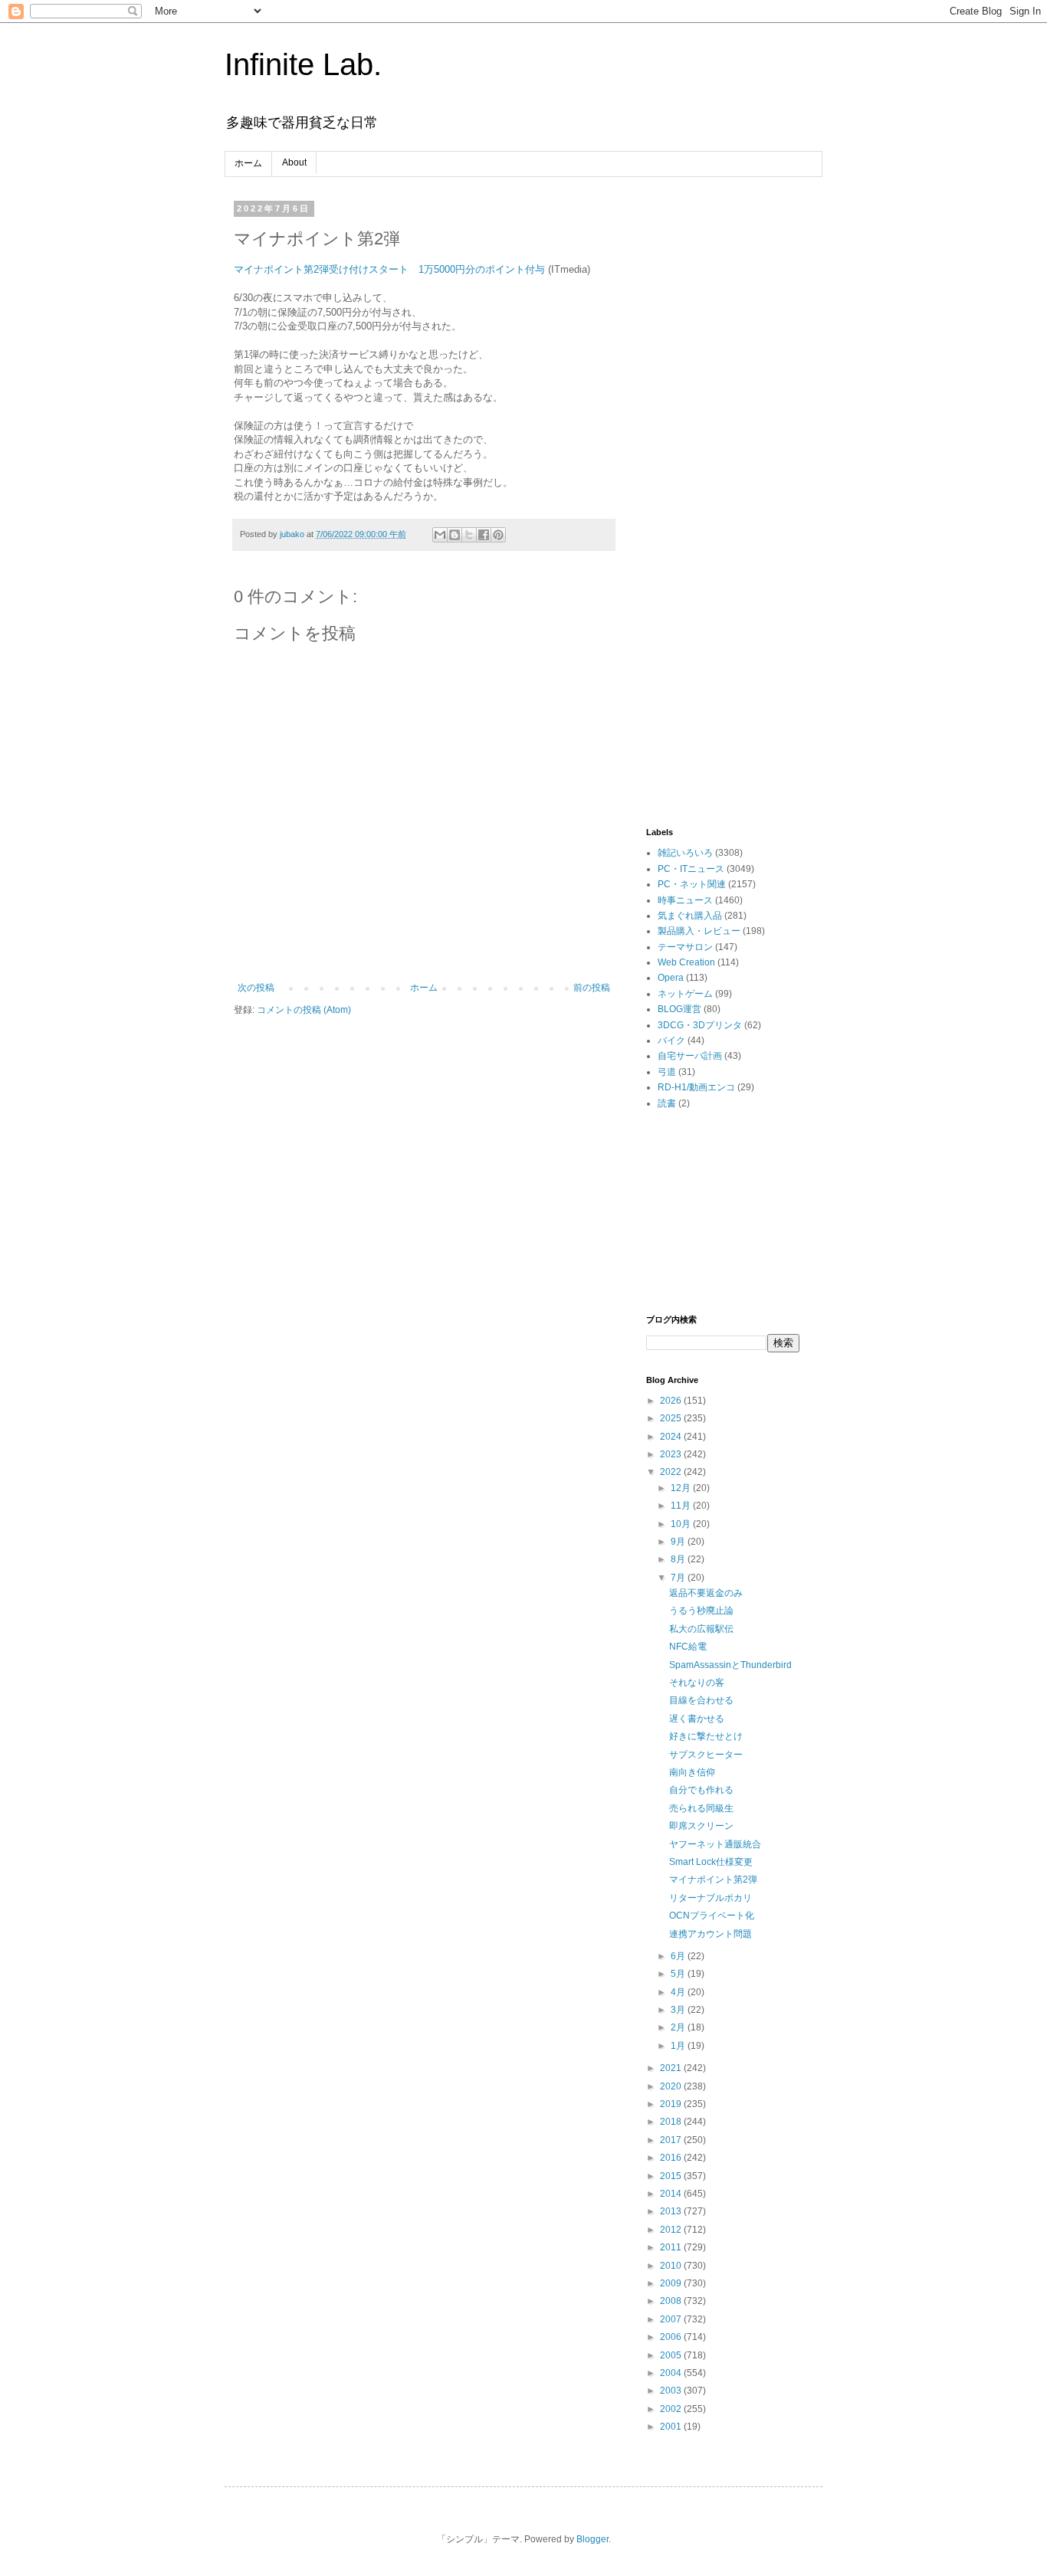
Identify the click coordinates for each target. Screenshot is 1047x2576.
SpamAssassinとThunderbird (730, 1665)
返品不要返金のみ (706, 1593)
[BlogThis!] (455, 535)
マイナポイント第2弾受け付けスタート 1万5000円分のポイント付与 (389, 269)
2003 (672, 2391)
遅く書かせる (697, 1719)
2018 (672, 2122)
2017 (672, 2140)
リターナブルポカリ (711, 1898)
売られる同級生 (701, 1808)
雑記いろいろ (685, 853)
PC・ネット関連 (692, 884)
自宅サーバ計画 (690, 1056)
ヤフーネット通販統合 (715, 1844)
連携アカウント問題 (711, 1934)
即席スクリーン (701, 1826)
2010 (672, 2266)
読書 (667, 1103)
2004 (672, 2373)
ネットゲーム (685, 994)
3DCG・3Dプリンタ (700, 1025)
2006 (672, 2337)
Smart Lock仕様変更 (711, 1862)
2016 (672, 2158)
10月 (682, 1524)
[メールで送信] (440, 535)
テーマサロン (685, 947)
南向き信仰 (692, 1772)
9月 (679, 1542)
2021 (672, 2068)
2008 (672, 2301)
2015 (672, 2176)
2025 (672, 1418)
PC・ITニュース (691, 869)
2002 (672, 2409)
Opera (671, 978)
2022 (672, 1472)
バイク (671, 1041)
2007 (672, 2319)
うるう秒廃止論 (701, 1611)
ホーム (248, 163)
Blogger (592, 2539)
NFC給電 (688, 1647)
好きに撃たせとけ (706, 1736)
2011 (672, 2247)
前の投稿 (592, 988)
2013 (672, 2211)
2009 (672, 2283)
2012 (672, 2230)
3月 (679, 2010)
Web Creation (686, 962)
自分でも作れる (701, 1790)
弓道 (667, 1072)
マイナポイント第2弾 (713, 1880)
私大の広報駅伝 (701, 1629)
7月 (679, 1578)
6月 (679, 1956)
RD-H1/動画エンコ (696, 1087)
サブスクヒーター (706, 1755)
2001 (672, 2427)
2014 (672, 2194)
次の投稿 (256, 988)
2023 (672, 1454)
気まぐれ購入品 (690, 916)
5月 (679, 1974)
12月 (682, 1488)
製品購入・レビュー (699, 931)
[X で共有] (469, 535)
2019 (672, 2104)
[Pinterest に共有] (498, 535)
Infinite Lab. (303, 64)
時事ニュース (685, 900)
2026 (672, 1401)
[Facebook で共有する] (484, 535)
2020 (672, 2086)
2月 (679, 2027)
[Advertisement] (723, 434)
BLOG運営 (679, 1009)
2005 (672, 2355)
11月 (682, 1506)
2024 (672, 1437)
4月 (679, 1992)
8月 (679, 1559)
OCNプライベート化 (712, 1916)
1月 (679, 2046)
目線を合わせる (701, 1700)
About (294, 162)
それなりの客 (697, 1683)
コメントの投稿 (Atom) (304, 1010)
